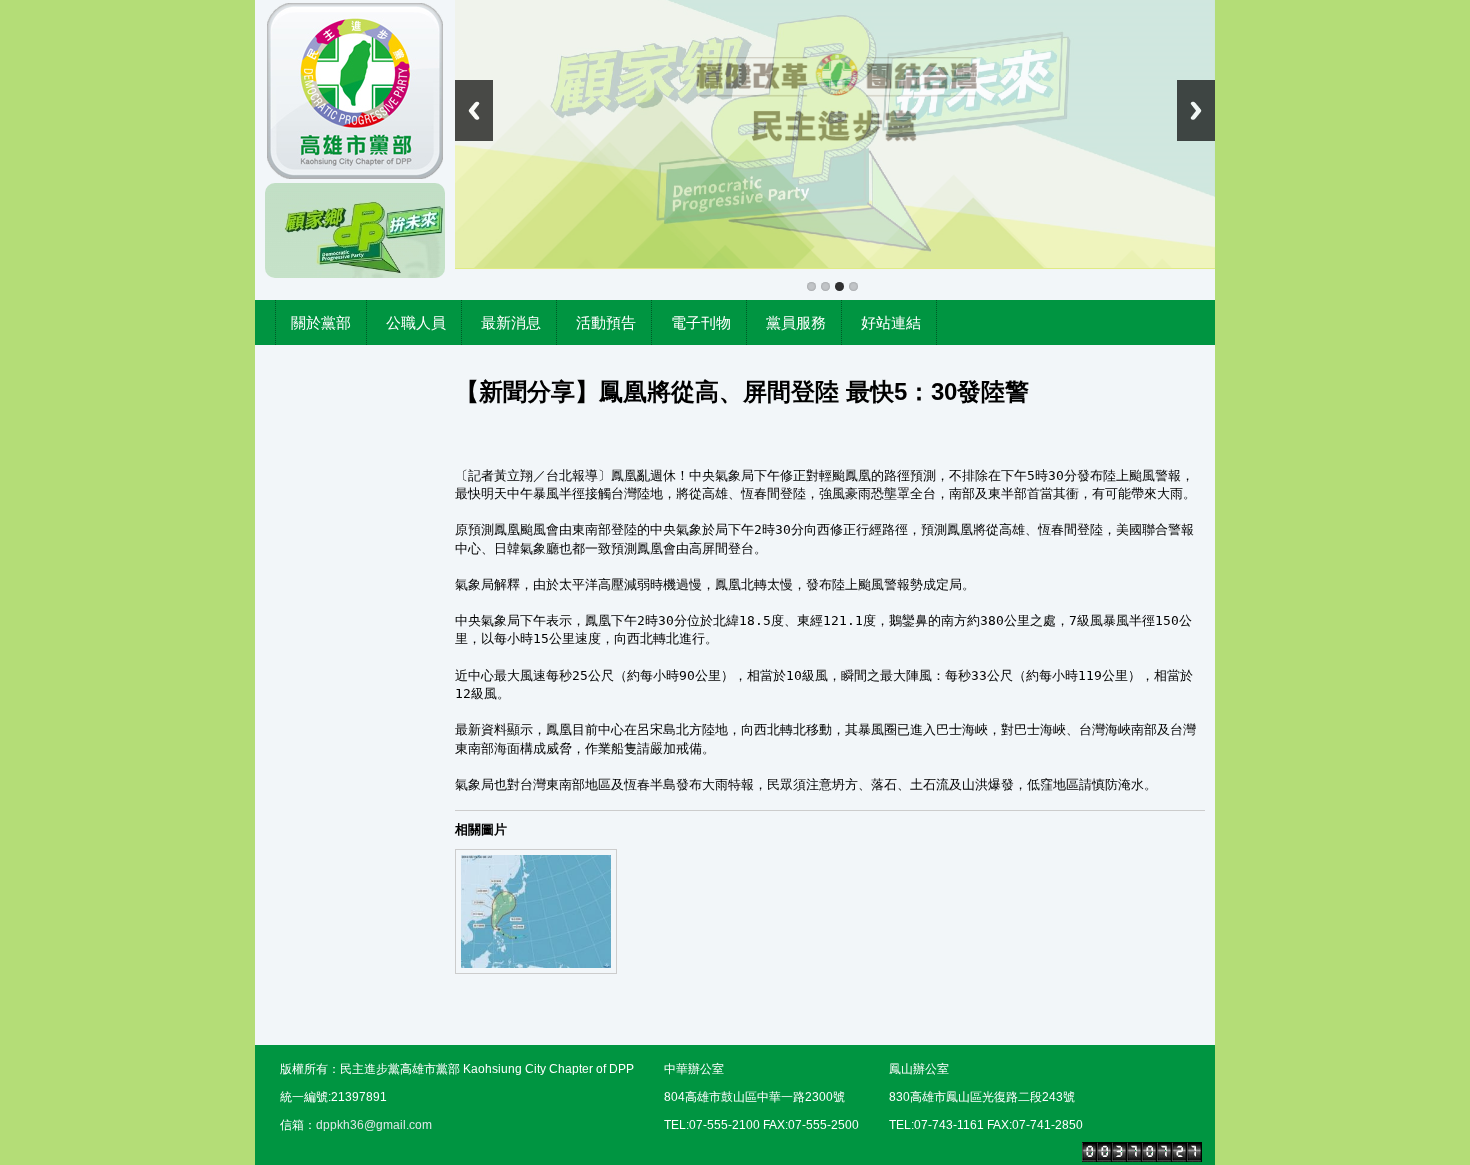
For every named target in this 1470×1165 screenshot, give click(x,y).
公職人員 (416, 322)
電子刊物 (701, 322)
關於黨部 (321, 322)
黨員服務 (796, 322)
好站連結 (891, 322)
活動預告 (606, 322)
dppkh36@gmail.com (374, 1125)
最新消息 (511, 322)
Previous (474, 110)
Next (1196, 110)
